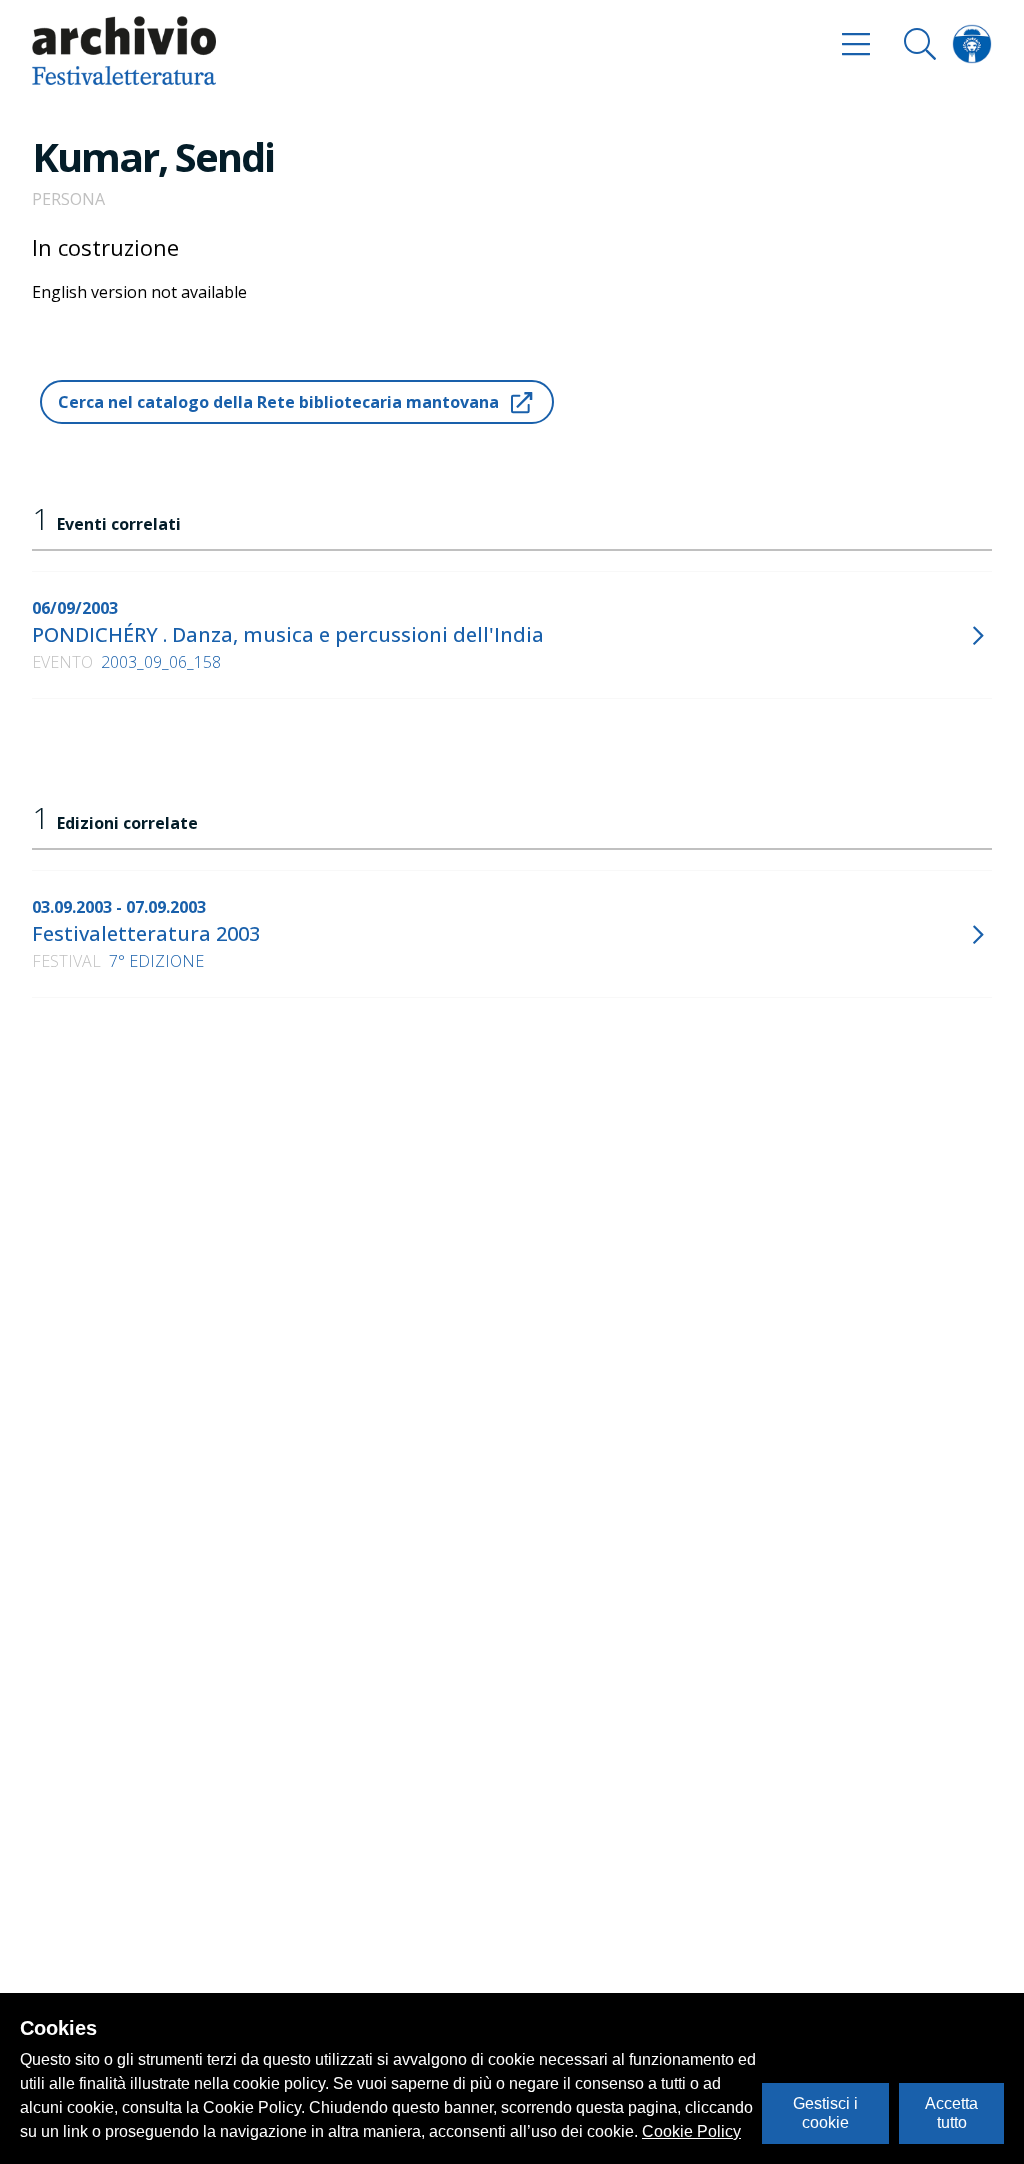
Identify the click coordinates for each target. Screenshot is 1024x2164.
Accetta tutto (951, 2112)
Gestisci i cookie (825, 2112)
